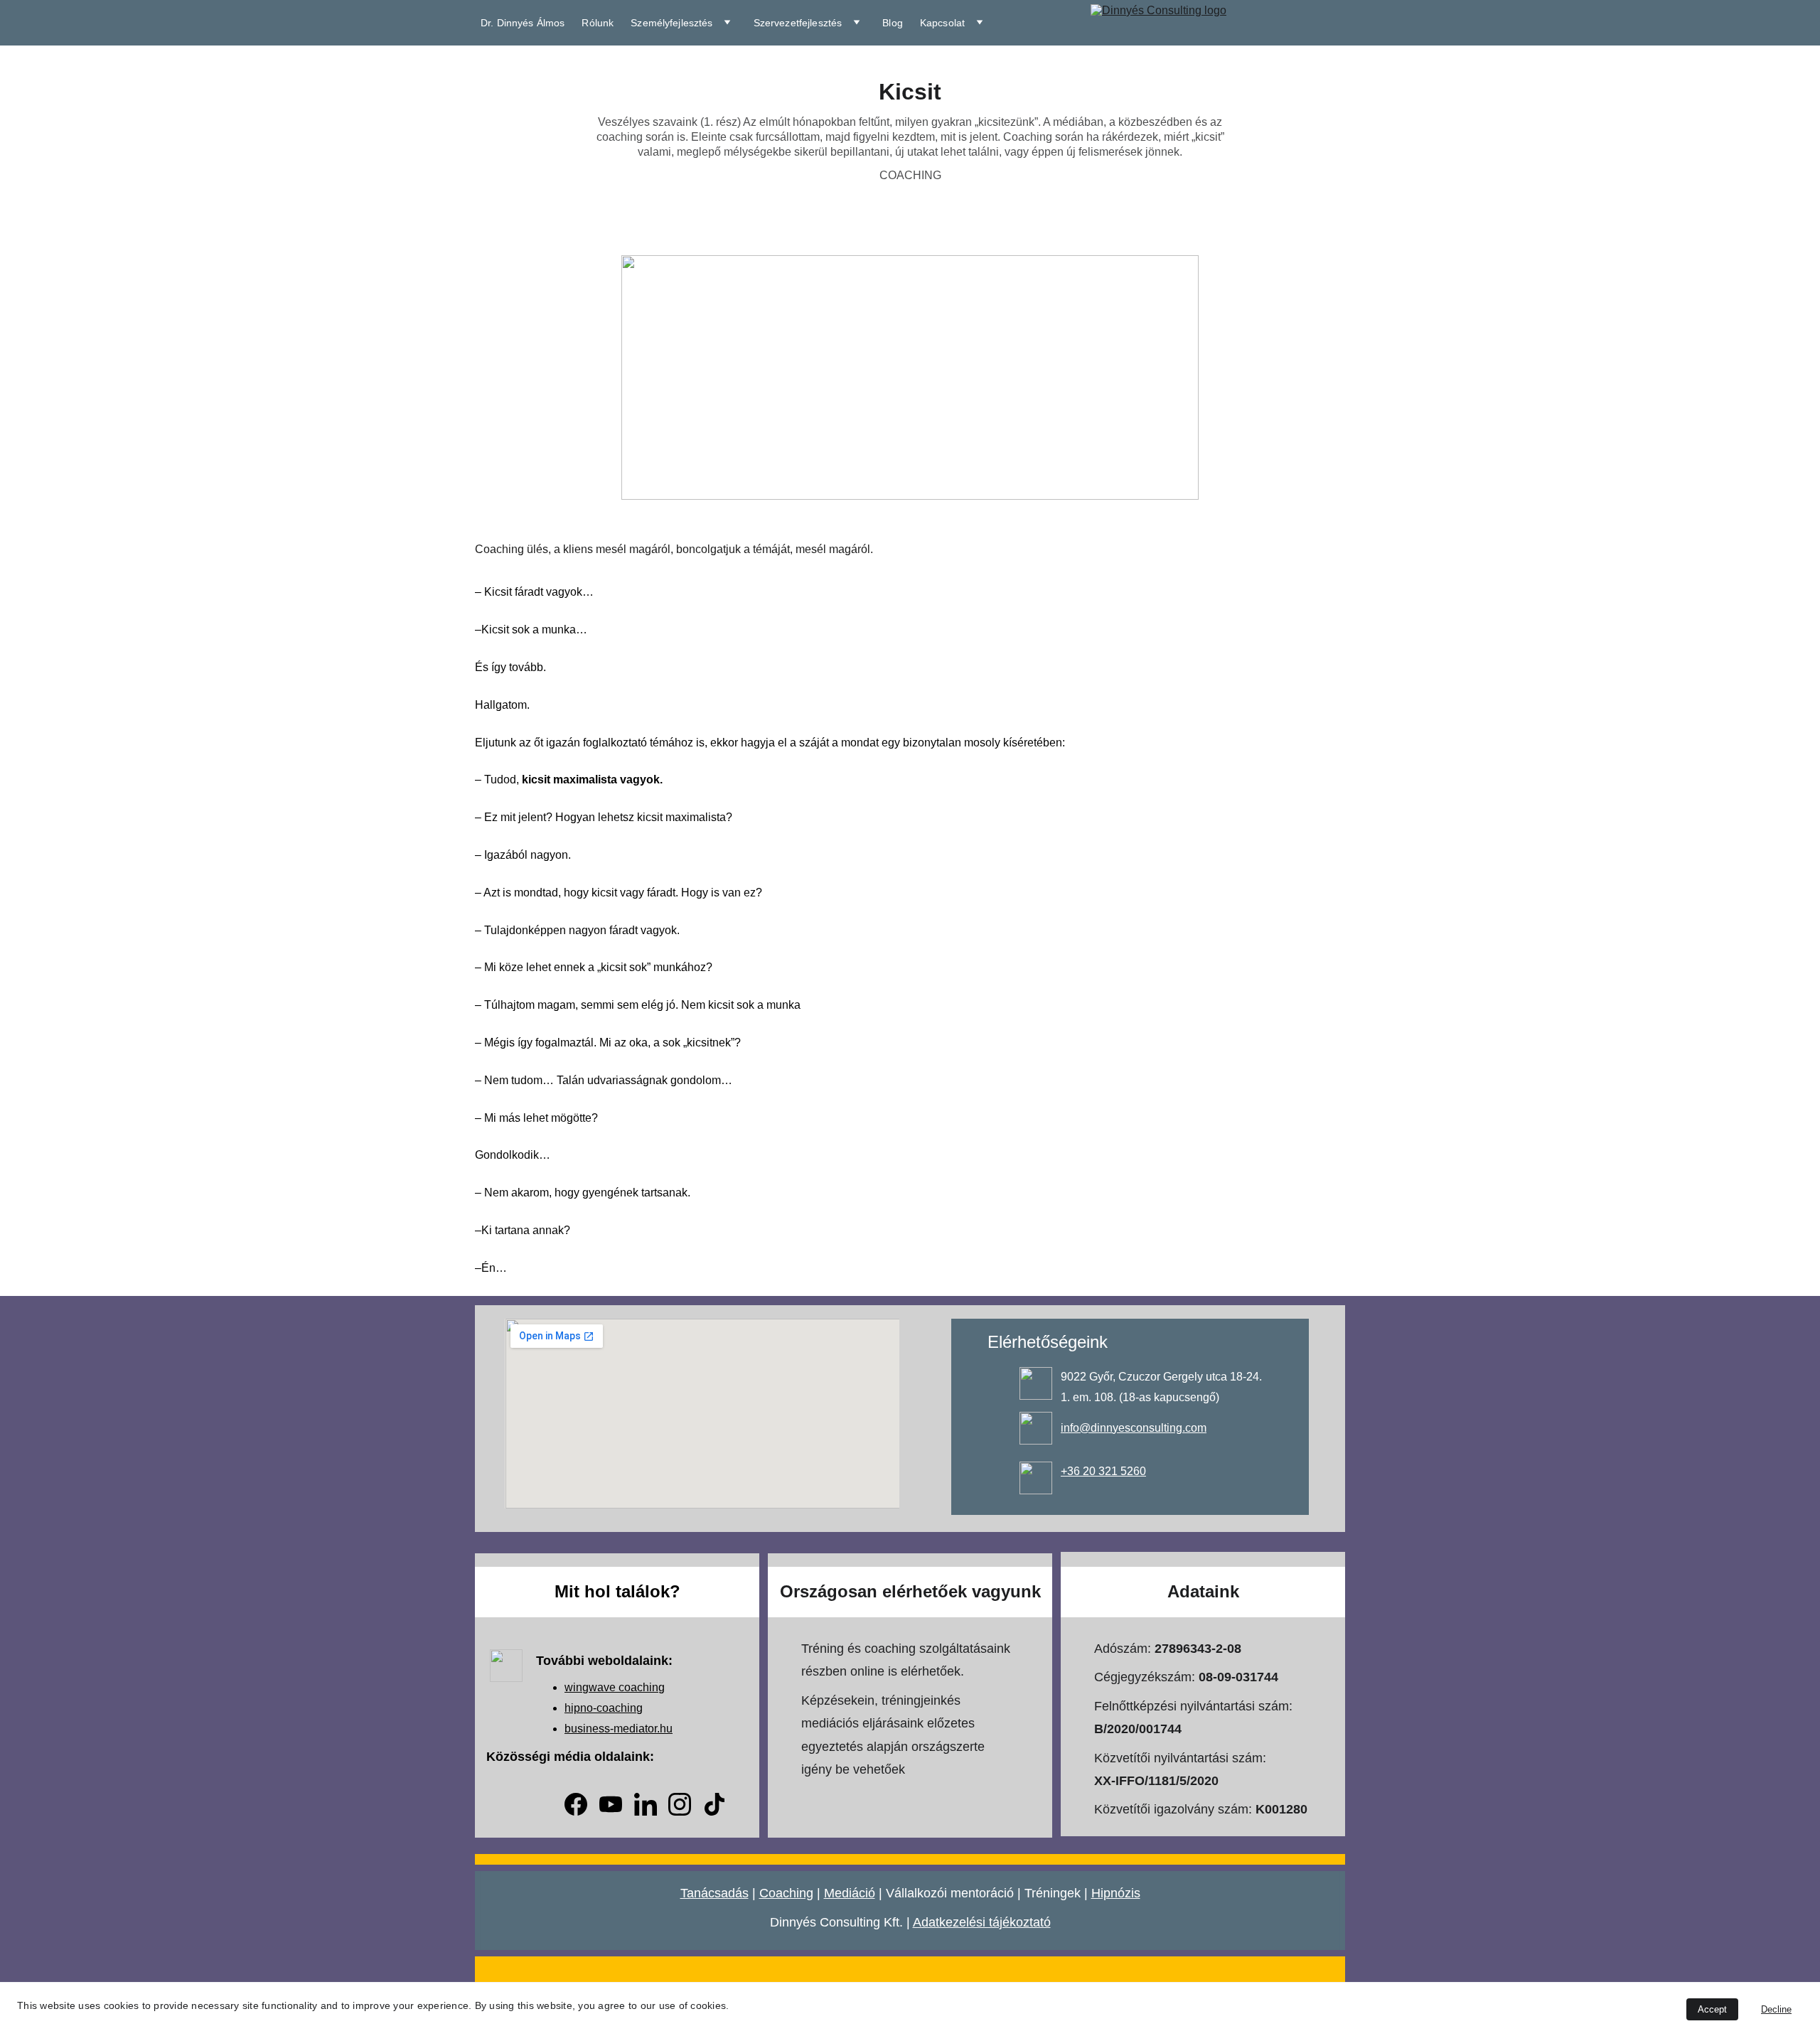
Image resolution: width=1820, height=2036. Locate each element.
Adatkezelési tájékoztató (982, 1922)
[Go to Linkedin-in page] (646, 1804)
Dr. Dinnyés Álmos (523, 23)
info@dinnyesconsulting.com (1134, 1428)
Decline (1776, 2009)
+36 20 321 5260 (1103, 1471)
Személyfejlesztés (671, 23)
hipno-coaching (604, 1708)
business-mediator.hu (619, 1729)
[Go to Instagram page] (680, 1804)
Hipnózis (1116, 1893)
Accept (1712, 2009)
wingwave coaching (615, 1687)
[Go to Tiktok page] (714, 1804)
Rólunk (598, 23)
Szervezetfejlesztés (798, 23)
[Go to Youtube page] (611, 1804)
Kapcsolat (942, 23)
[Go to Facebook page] (576, 1804)
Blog (893, 23)
